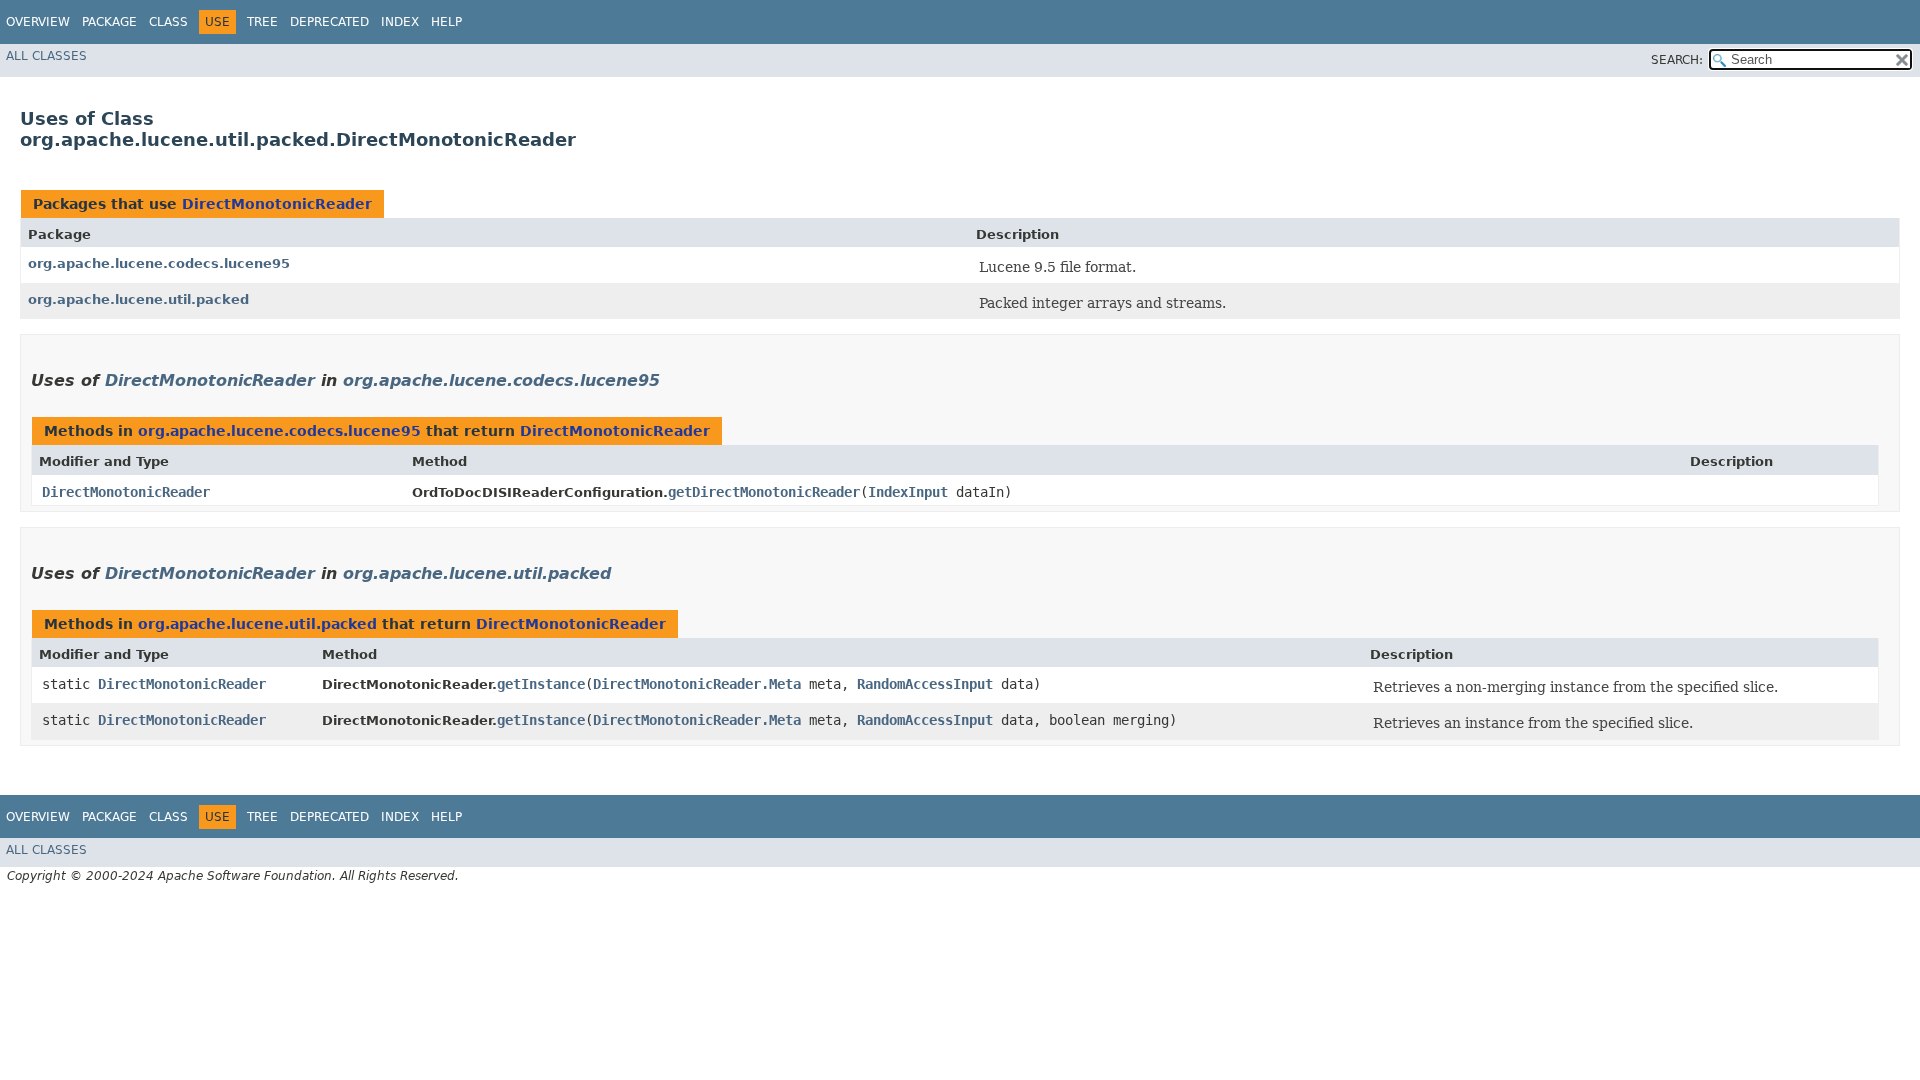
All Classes (46, 56)
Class (168, 22)
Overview (38, 22)
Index (400, 22)
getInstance (541, 684)
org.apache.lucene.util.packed (138, 299)
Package (109, 22)
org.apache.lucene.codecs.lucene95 (159, 263)
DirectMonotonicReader (277, 204)
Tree (262, 22)
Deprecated (329, 22)
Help (446, 22)
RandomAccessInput (925, 684)
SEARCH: (1677, 60)
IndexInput (908, 492)
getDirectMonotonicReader (764, 492)
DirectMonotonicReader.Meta (697, 684)
